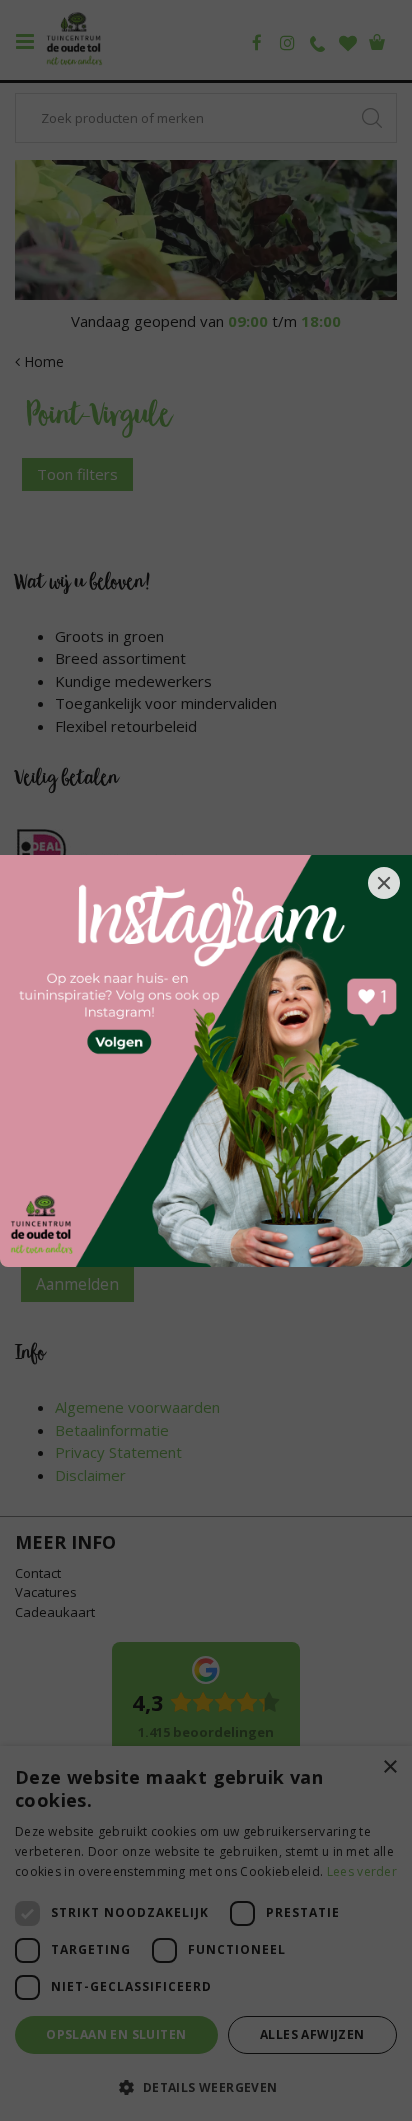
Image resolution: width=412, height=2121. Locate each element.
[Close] (384, 883)
